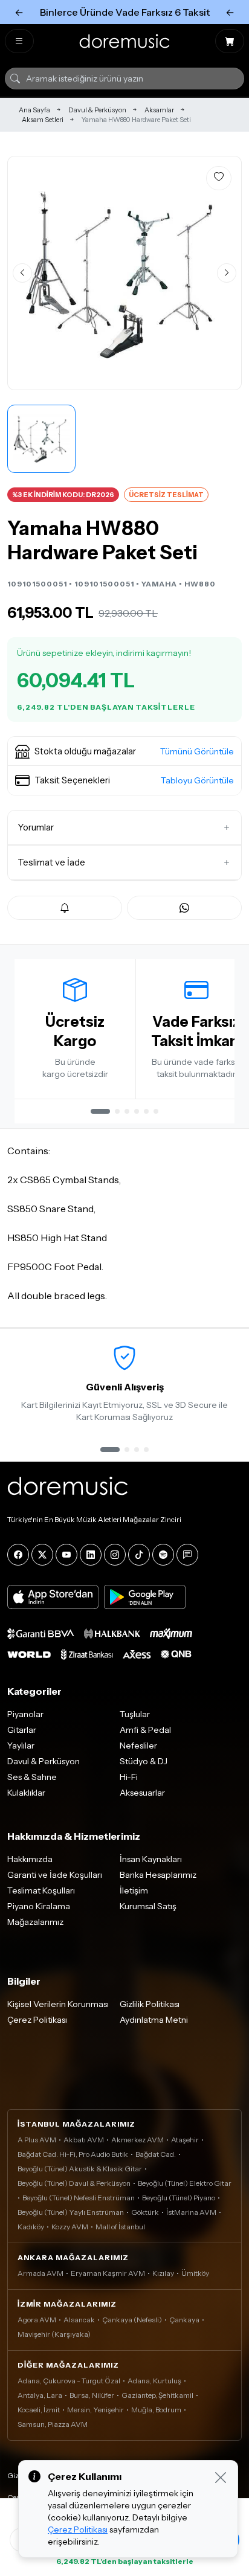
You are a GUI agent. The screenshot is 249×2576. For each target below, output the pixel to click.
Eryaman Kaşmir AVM (108, 2273)
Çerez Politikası (37, 2020)
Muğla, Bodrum (156, 2410)
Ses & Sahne (32, 1777)
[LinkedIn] (91, 1555)
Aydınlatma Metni (154, 2020)
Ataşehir (185, 2140)
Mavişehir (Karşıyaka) (54, 2334)
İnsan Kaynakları (151, 1859)
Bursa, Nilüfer (92, 2395)
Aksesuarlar (142, 1793)
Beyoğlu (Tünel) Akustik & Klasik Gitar (80, 2169)
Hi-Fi (129, 1777)
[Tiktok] (139, 1555)
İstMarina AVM (191, 2212)
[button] (124, 751)
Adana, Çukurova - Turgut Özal (69, 2381)
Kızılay (163, 2273)
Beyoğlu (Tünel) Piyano (179, 2198)
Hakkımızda (30, 1859)
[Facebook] (18, 1555)
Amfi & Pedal (145, 1730)
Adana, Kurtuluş (154, 2381)
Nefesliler (138, 1746)
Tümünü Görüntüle (197, 751)
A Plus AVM (37, 2140)
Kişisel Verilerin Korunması (58, 2004)
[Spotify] (163, 1555)
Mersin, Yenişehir (95, 2410)
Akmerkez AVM (137, 2140)
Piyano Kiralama (39, 1906)
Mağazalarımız (35, 1922)
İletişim (134, 1890)
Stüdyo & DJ (144, 1761)
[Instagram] (115, 1555)
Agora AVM (37, 2320)
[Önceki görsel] (22, 273)
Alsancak (79, 2320)
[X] (42, 1555)
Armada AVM (40, 2273)
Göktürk (145, 2212)
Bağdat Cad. (156, 2154)
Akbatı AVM (84, 2140)
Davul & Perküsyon (97, 110)
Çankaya (184, 2320)
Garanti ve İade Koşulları (55, 1875)
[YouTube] (66, 1555)
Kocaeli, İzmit (39, 2410)
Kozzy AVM (70, 2227)
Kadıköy (31, 2227)
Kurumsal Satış (148, 1906)
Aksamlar (159, 110)
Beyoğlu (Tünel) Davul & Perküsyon (74, 2183)
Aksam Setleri (43, 120)
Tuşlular (135, 1714)
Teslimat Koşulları (41, 1890)
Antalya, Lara (40, 2395)
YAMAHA (159, 584)
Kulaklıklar (26, 1793)
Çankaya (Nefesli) (132, 2320)
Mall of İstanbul (120, 2227)
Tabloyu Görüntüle (197, 780)
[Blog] (187, 1555)
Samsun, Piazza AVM (53, 2424)
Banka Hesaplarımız (158, 1875)
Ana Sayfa (34, 110)
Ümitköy (195, 2273)
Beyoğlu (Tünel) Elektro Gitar (185, 2183)
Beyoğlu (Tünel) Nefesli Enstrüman (79, 2198)
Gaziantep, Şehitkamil (157, 2395)
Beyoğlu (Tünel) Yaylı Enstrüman (71, 2212)
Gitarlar (22, 1730)
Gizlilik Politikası (150, 2004)
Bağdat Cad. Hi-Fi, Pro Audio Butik (73, 2154)
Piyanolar (25, 1714)
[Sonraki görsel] (227, 273)
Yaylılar (21, 1746)
